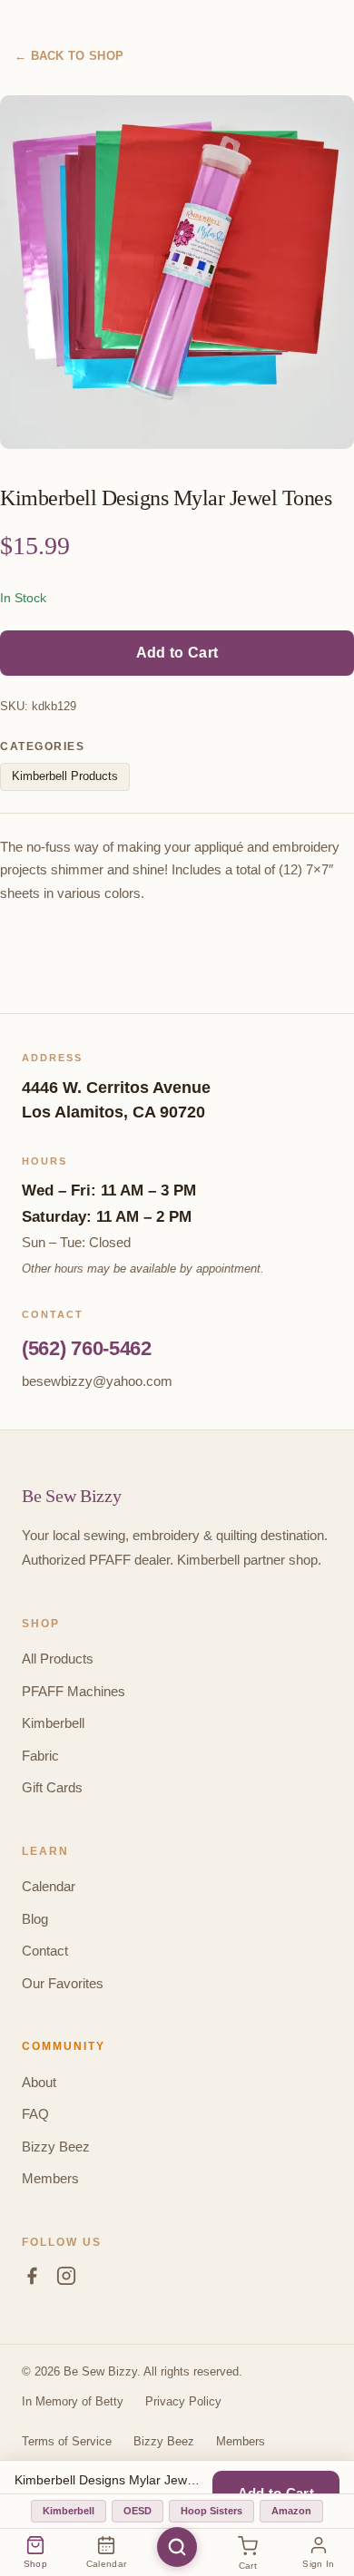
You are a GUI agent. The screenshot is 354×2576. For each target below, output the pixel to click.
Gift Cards (52, 1787)
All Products (58, 1659)
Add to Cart (177, 653)
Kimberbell (53, 1723)
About (39, 2082)
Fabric (40, 1756)
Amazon (291, 2511)
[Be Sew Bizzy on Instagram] (66, 2279)
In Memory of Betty (73, 2401)
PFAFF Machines (74, 1691)
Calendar (49, 1886)
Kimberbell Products (65, 776)
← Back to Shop (69, 56)
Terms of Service (67, 2441)
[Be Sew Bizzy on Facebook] (32, 2279)
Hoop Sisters (211, 2511)
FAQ (35, 2114)
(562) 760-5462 (87, 1348)
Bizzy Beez (56, 2147)
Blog (35, 1919)
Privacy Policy (183, 2401)
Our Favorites (63, 1983)
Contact (45, 1951)
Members (50, 2178)
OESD (138, 2511)
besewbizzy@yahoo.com (97, 1381)
